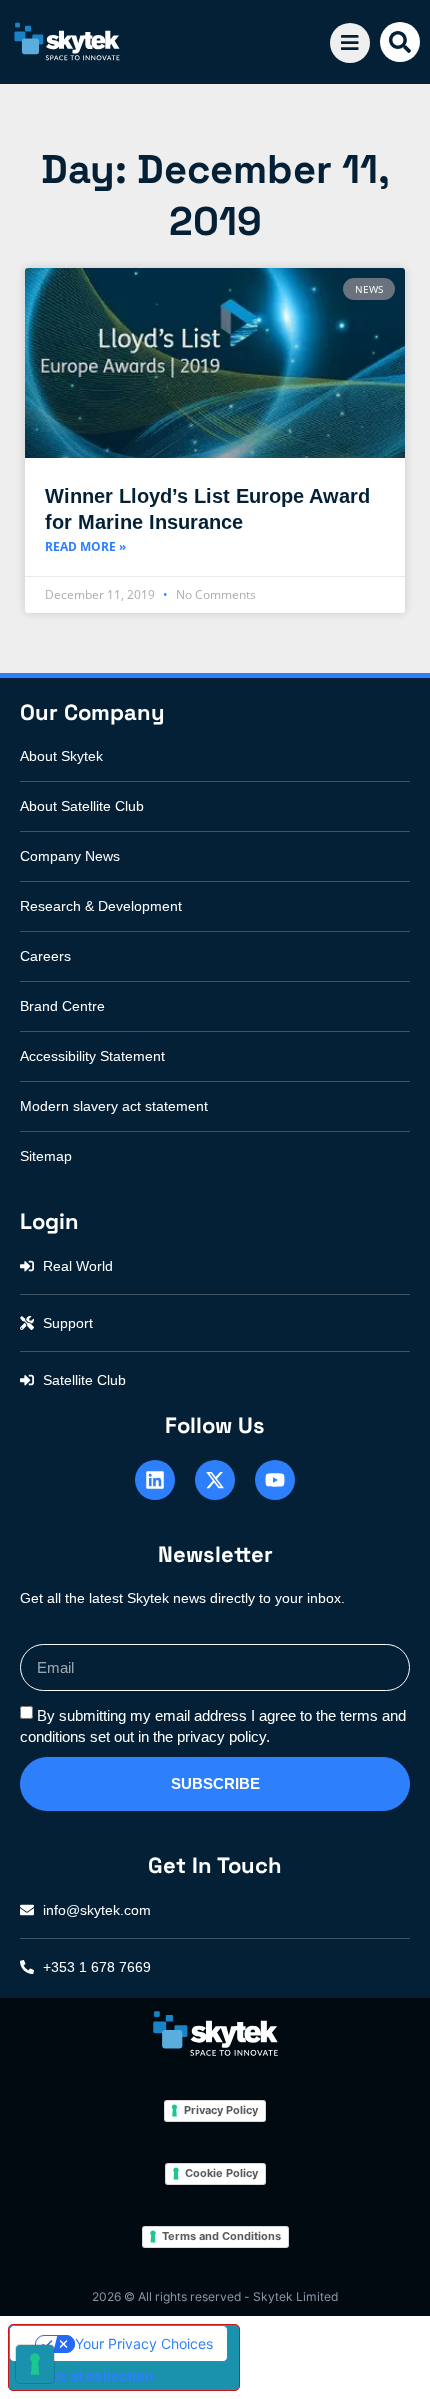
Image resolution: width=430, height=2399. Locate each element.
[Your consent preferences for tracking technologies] (35, 2364)
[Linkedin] (155, 1480)
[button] (400, 42)
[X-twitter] (215, 1480)
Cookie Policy (221, 2173)
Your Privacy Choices (144, 2343)
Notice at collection (88, 2375)
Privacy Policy (221, 2110)
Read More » (85, 546)
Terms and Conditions (221, 2236)
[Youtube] (275, 1480)
